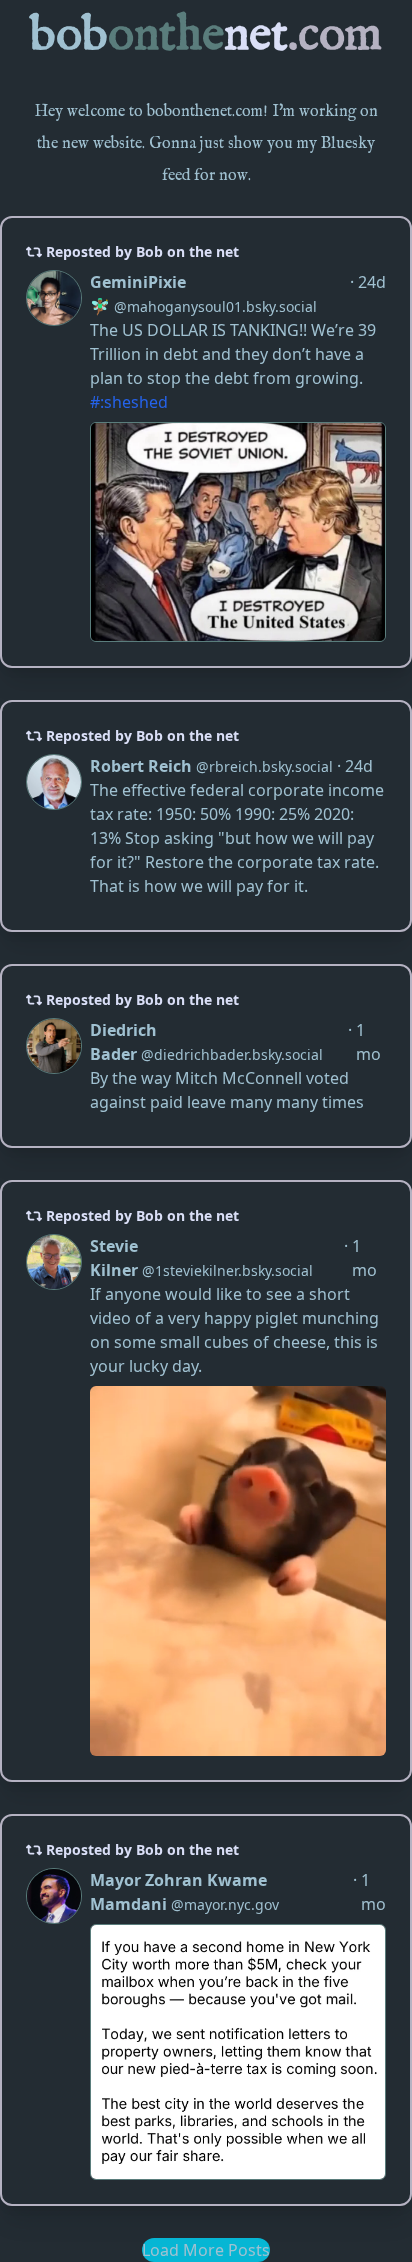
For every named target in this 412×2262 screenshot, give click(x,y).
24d (372, 282)
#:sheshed (129, 402)
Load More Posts (206, 2250)
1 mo (368, 1042)
